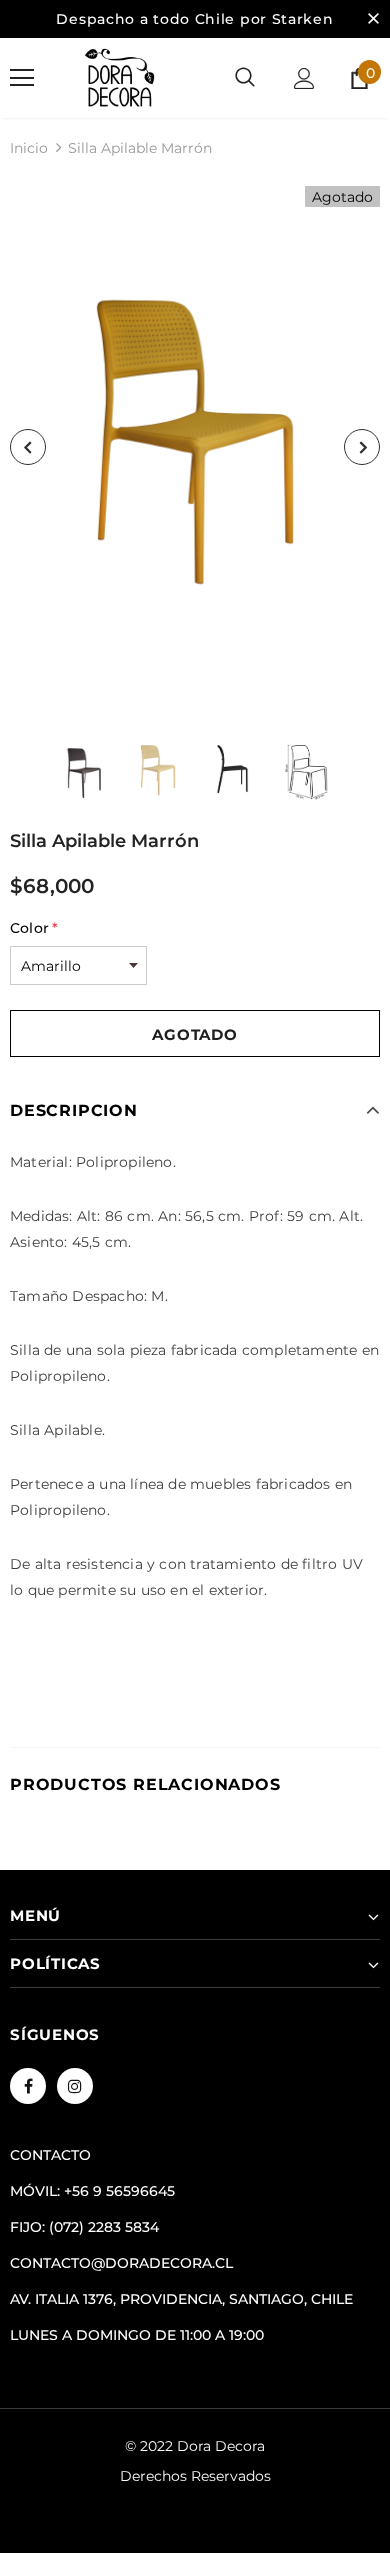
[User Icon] (304, 78)
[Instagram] (75, 2086)
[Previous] (28, 447)
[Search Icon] (245, 78)
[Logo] (120, 78)
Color (34, 928)
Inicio (29, 148)
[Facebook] (28, 2086)
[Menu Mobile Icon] (22, 78)
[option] (195, 447)
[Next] (362, 447)
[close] (373, 19)
